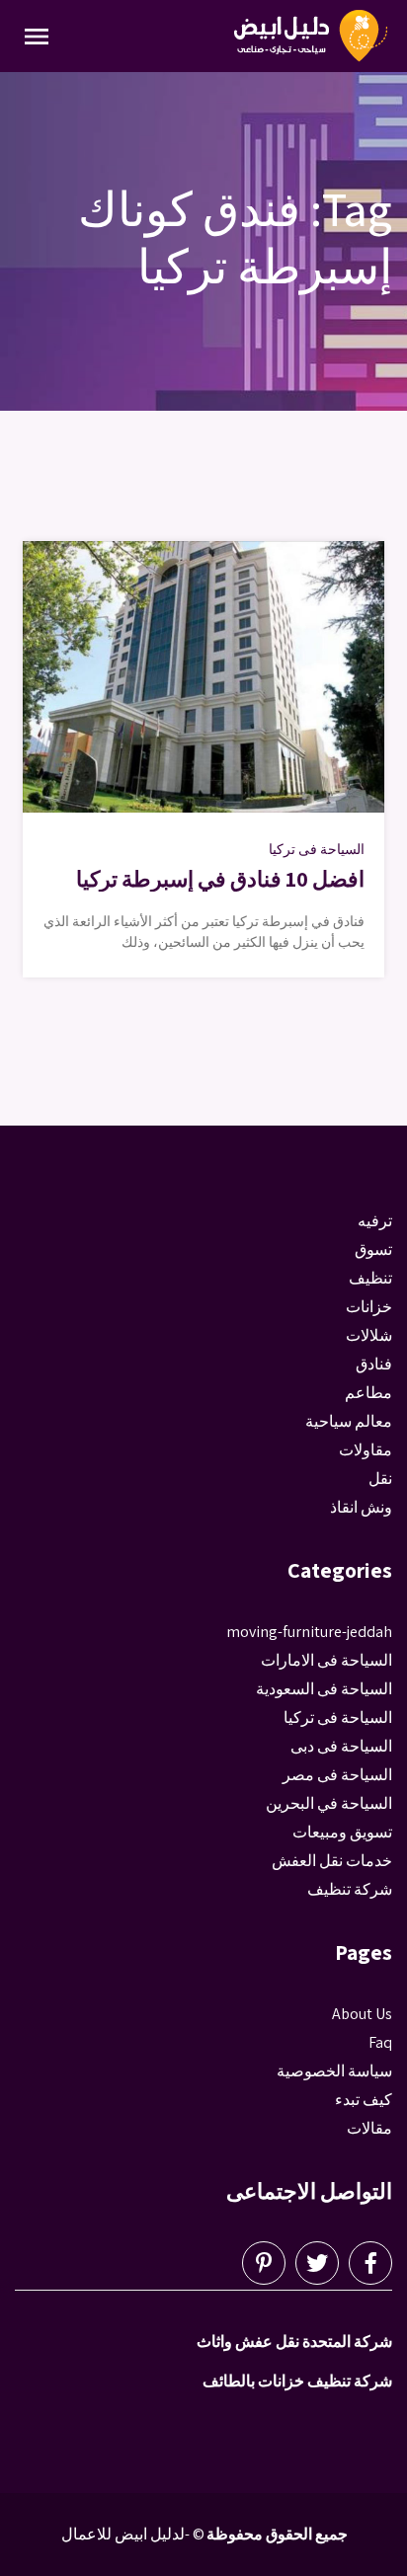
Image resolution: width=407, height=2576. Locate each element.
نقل (380, 1479)
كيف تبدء (364, 2100)
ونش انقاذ (361, 1507)
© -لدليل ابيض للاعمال (133, 2534)
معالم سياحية (349, 1421)
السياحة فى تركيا (317, 849)
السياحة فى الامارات (326, 1660)
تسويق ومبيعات (342, 1832)
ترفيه (375, 1221)
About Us (362, 2014)
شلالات (369, 1335)
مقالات (369, 2128)
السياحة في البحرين (329, 1803)
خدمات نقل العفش (332, 1861)
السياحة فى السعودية (324, 1689)
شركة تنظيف (350, 1889)
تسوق (373, 1249)
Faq (380, 2042)
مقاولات (366, 1450)
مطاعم (368, 1393)
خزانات (369, 1307)
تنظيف (370, 1278)
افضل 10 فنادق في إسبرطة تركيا (220, 879)
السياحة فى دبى (341, 1746)
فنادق (374, 1364)
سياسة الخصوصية (334, 2071)
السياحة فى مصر (337, 1775)
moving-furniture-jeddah (309, 1632)
